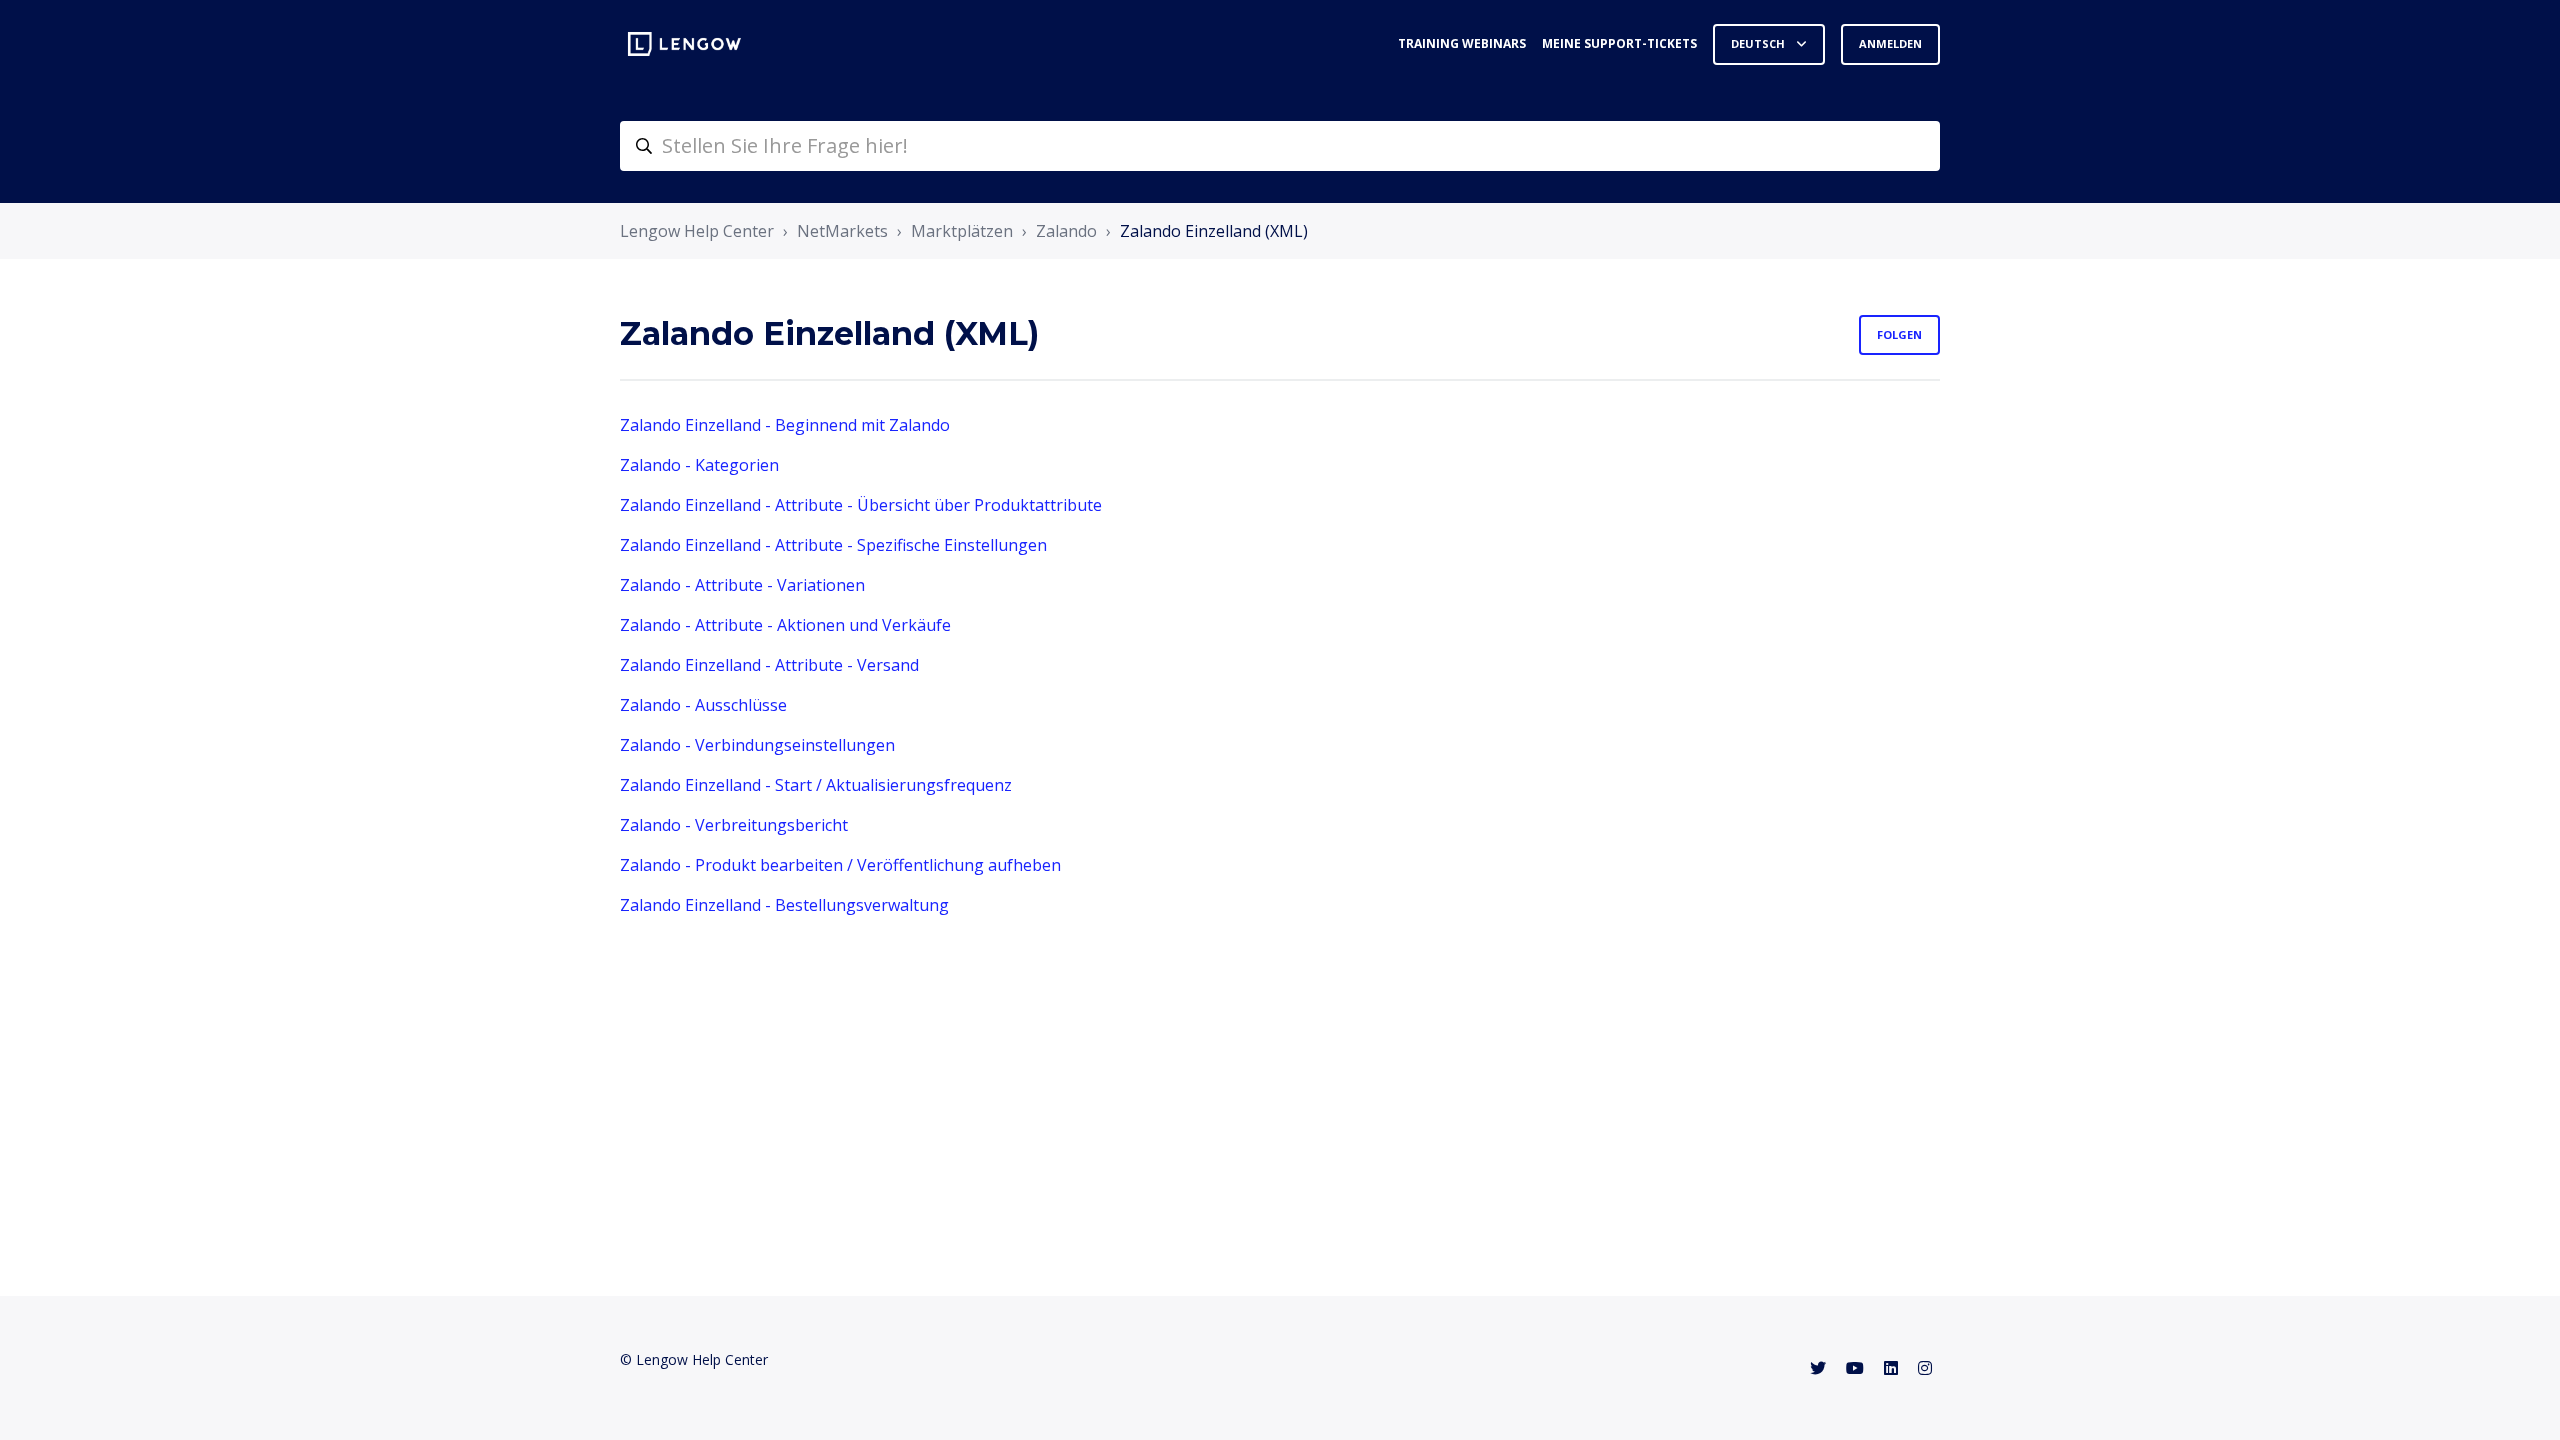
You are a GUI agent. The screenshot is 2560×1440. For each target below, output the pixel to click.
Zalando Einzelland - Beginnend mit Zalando (785, 425)
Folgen (1899, 334)
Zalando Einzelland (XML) (1214, 231)
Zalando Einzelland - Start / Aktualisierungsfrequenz (816, 785)
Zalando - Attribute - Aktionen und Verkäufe (785, 625)
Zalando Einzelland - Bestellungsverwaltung (784, 905)
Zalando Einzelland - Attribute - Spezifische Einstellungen (833, 545)
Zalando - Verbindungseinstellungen (757, 745)
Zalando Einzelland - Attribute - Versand (769, 665)
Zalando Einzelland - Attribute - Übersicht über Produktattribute (861, 505)
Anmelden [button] (1890, 43)
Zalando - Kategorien (699, 465)
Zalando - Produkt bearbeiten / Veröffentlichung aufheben (840, 865)
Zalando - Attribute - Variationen (742, 585)
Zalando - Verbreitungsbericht (734, 825)
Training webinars (1462, 43)
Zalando (1066, 231)
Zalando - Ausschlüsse (703, 705)
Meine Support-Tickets (1619, 43)
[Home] (684, 44)
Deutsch (1759, 43)
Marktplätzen (962, 231)
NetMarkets (842, 231)
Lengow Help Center (697, 231)
